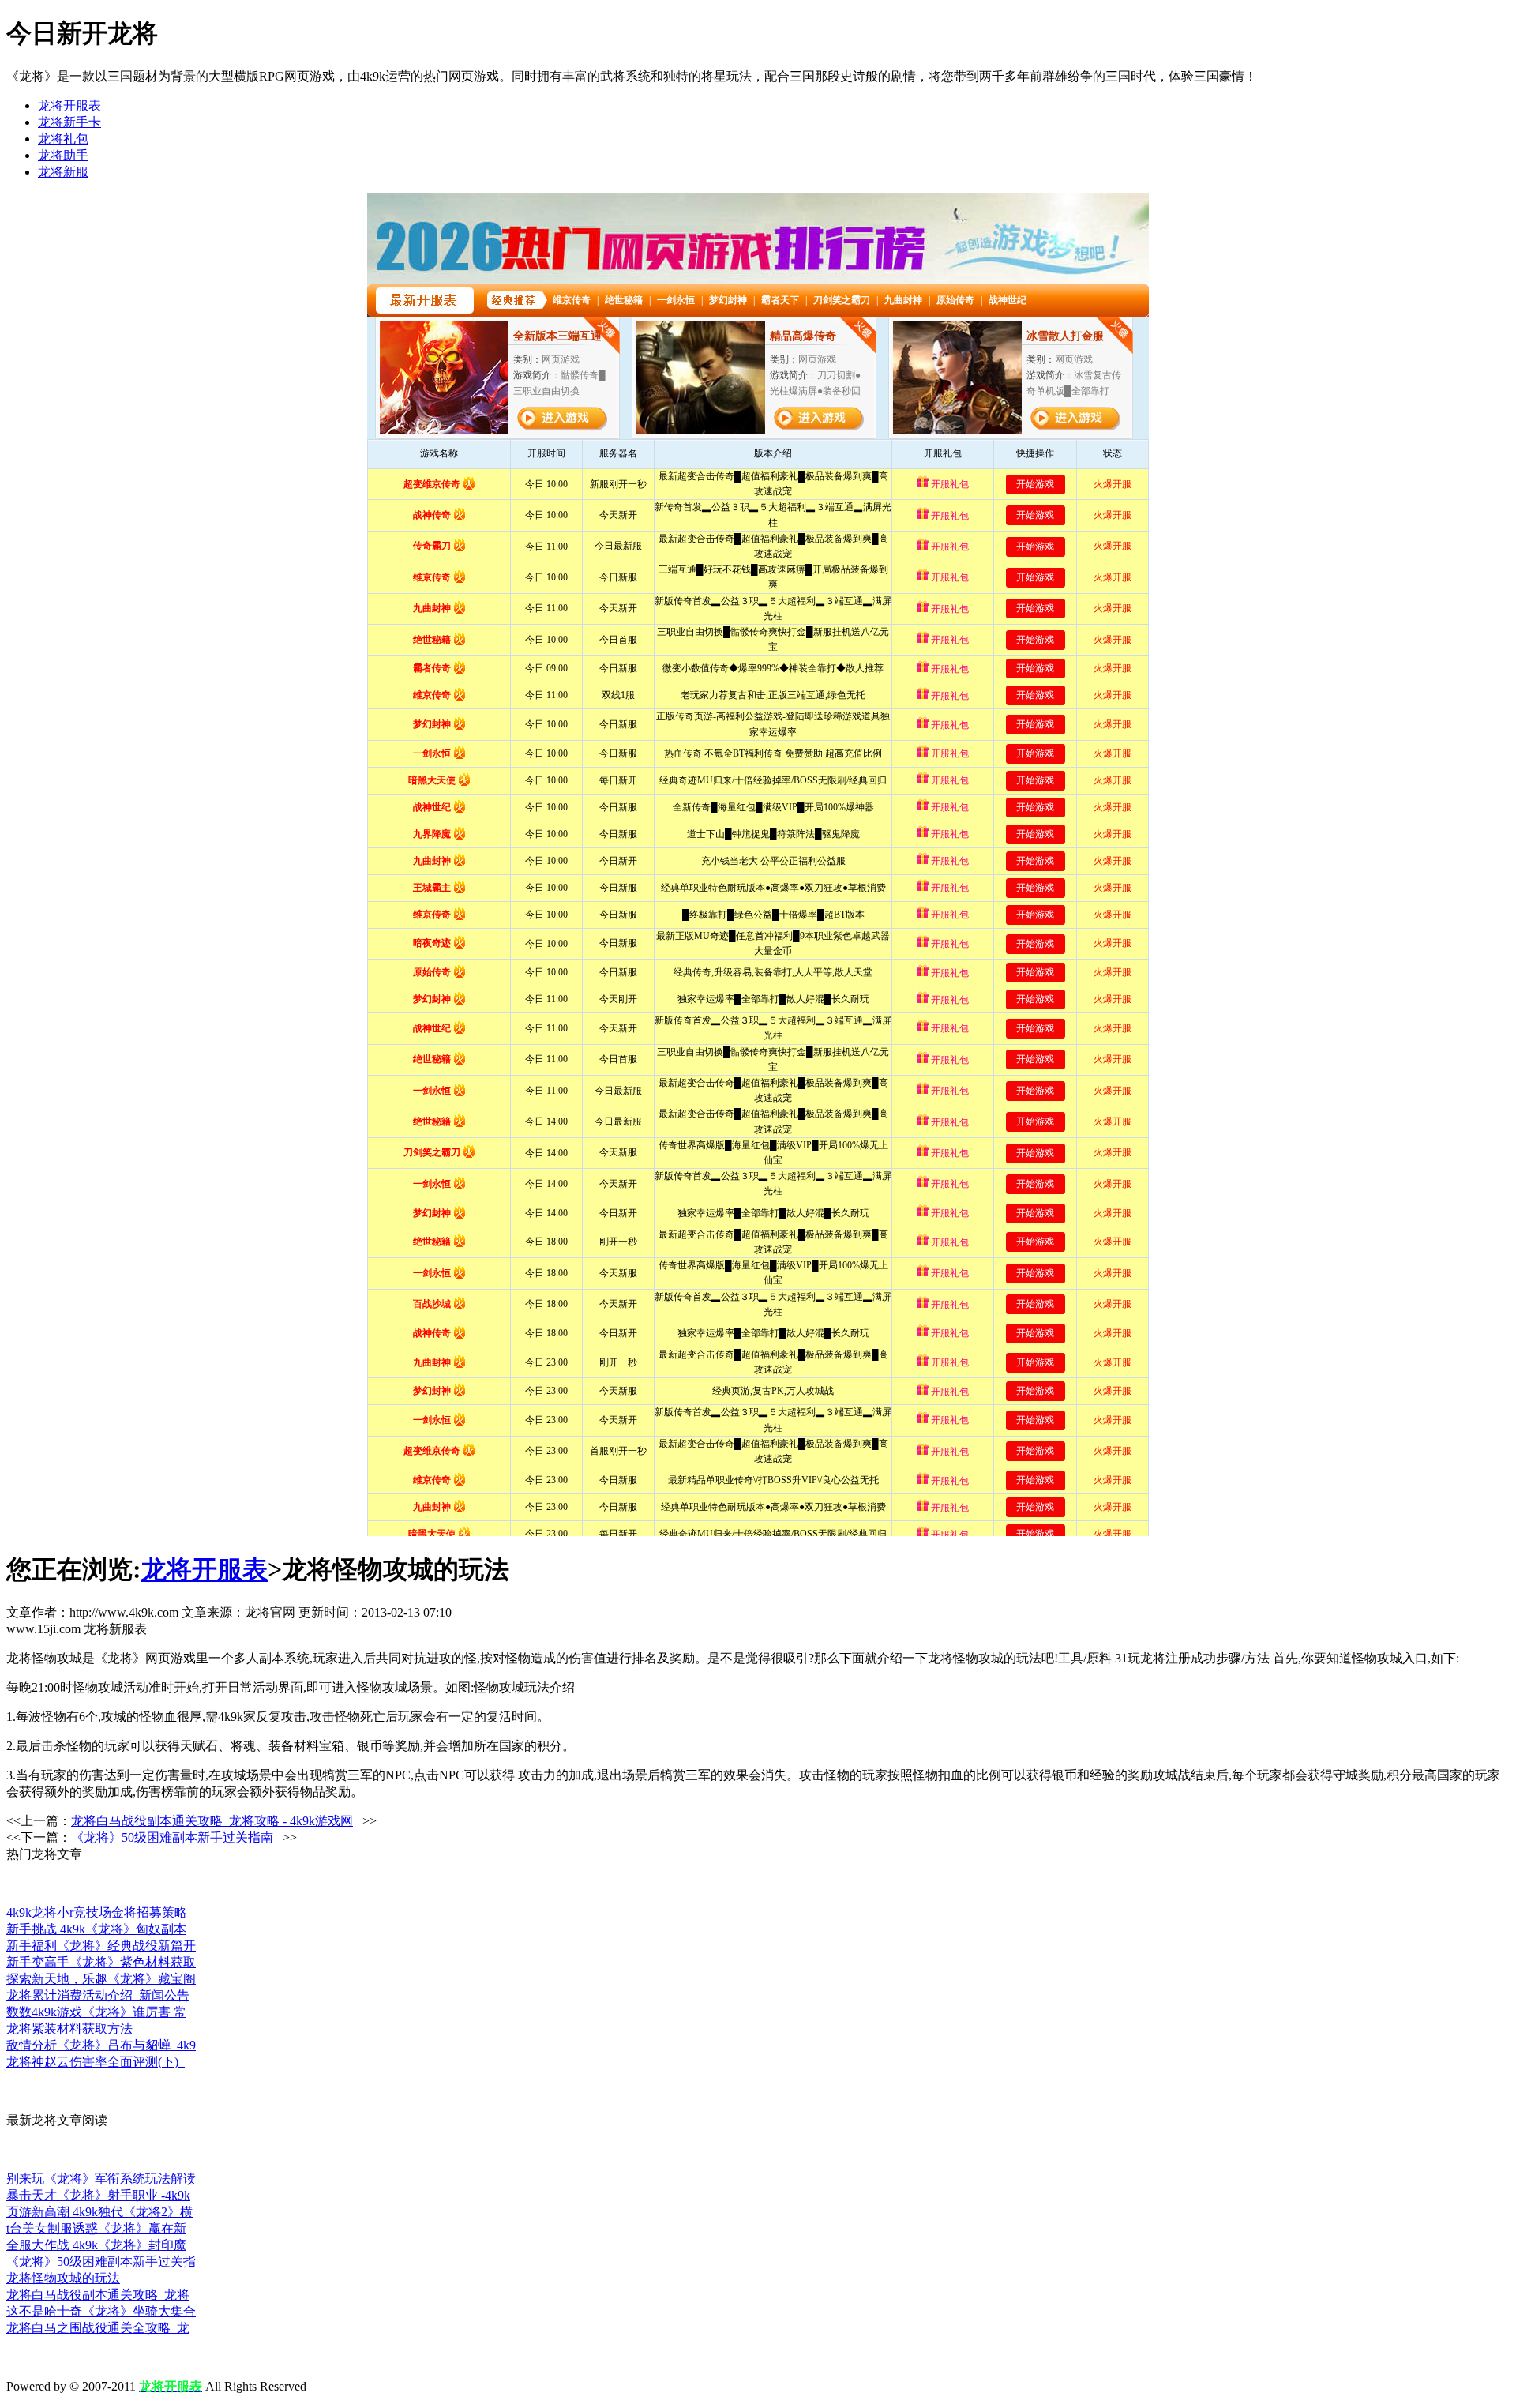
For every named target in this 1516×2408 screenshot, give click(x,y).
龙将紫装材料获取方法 (69, 2029)
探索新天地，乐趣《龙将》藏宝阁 (101, 1979)
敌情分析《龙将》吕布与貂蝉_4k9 (101, 2045)
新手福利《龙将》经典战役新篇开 (101, 1946)
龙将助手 (63, 155)
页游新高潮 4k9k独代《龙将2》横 (99, 2212)
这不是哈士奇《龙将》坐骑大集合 (101, 2311)
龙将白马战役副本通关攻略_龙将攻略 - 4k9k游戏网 (212, 1821)
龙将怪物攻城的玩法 (63, 2278)
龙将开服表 (69, 105)
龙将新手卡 (69, 122)
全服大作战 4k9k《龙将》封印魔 (96, 2245)
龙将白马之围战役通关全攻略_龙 (98, 2328)
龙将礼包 (63, 139)
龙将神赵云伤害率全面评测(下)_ (96, 2062)
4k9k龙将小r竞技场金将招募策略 (97, 1912)
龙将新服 (63, 172)
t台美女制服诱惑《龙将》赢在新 (96, 2228)
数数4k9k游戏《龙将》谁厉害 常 (96, 2012)
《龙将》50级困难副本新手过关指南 (172, 1837)
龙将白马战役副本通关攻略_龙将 (98, 2295)
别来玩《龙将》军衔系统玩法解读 (101, 2179)
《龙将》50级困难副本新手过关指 (101, 2261)
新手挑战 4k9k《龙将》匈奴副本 (96, 1929)
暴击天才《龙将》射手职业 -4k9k (98, 2195)
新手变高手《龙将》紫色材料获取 (101, 1962)
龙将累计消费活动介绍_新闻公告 (98, 1995)
